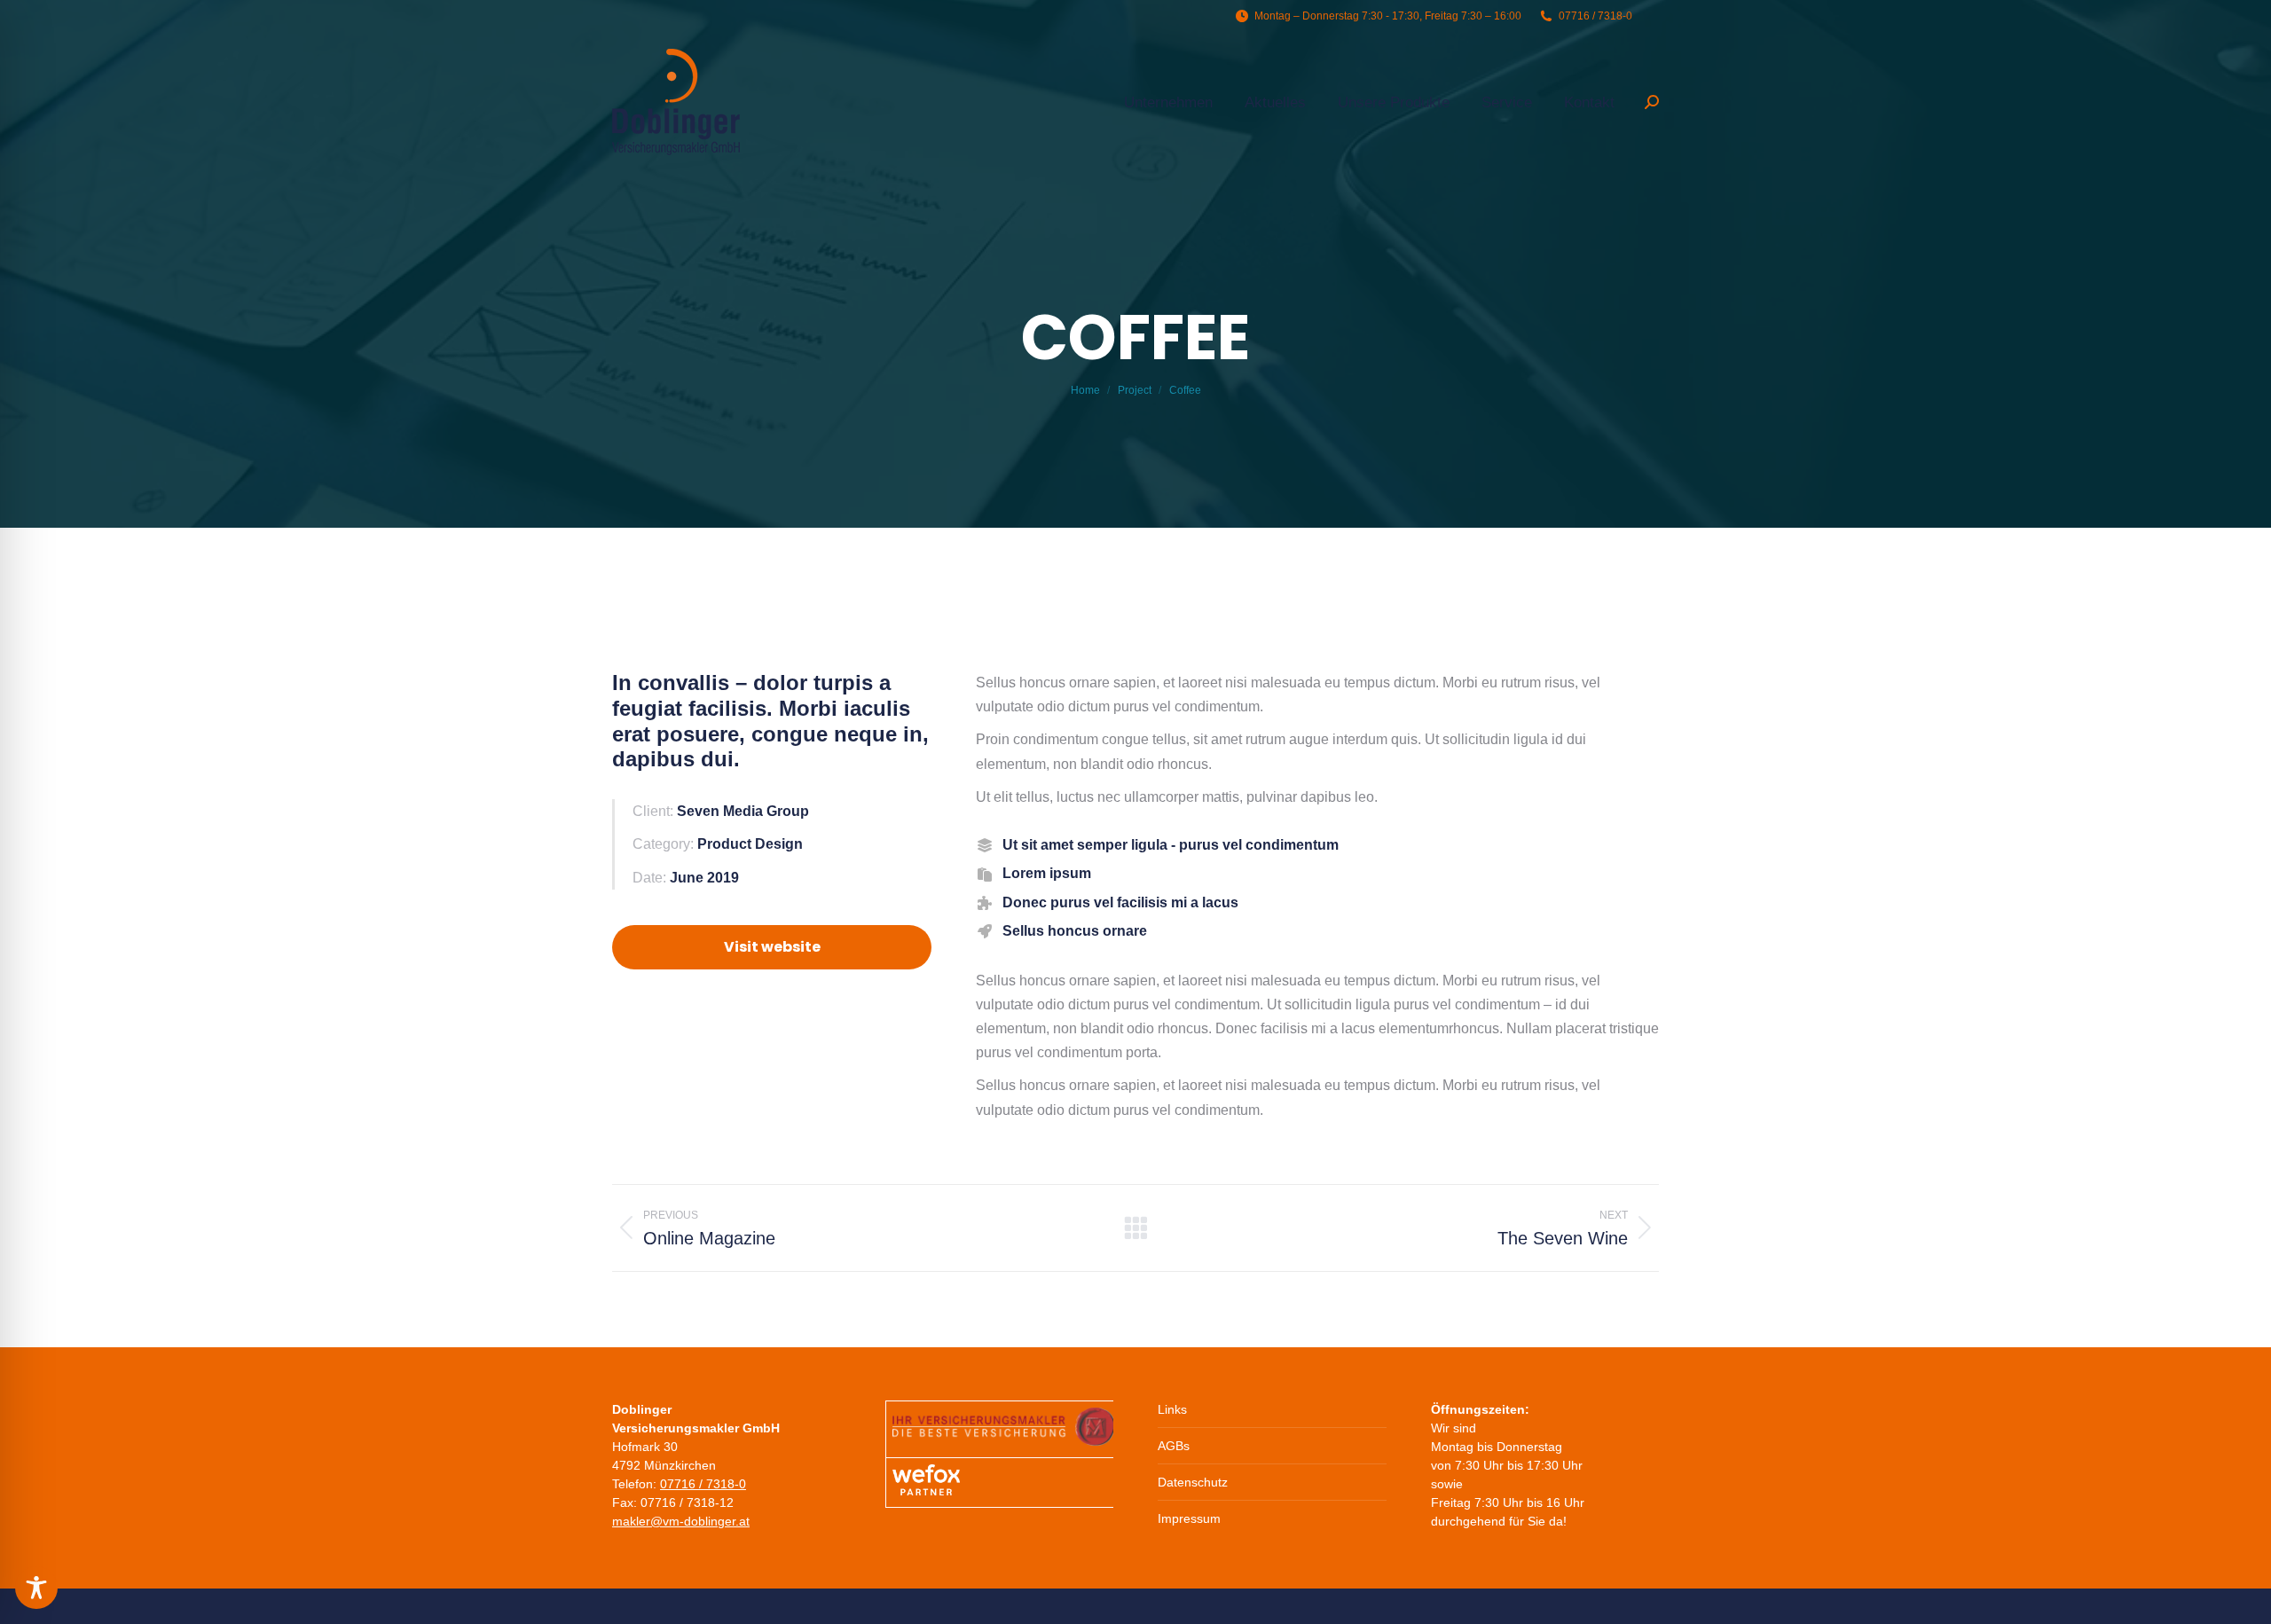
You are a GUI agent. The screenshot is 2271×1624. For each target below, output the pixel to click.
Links (1172, 1409)
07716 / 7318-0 (703, 1484)
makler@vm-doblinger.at (681, 1521)
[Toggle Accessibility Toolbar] (36, 1588)
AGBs (1174, 1446)
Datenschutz (1193, 1482)
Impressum (1189, 1518)
